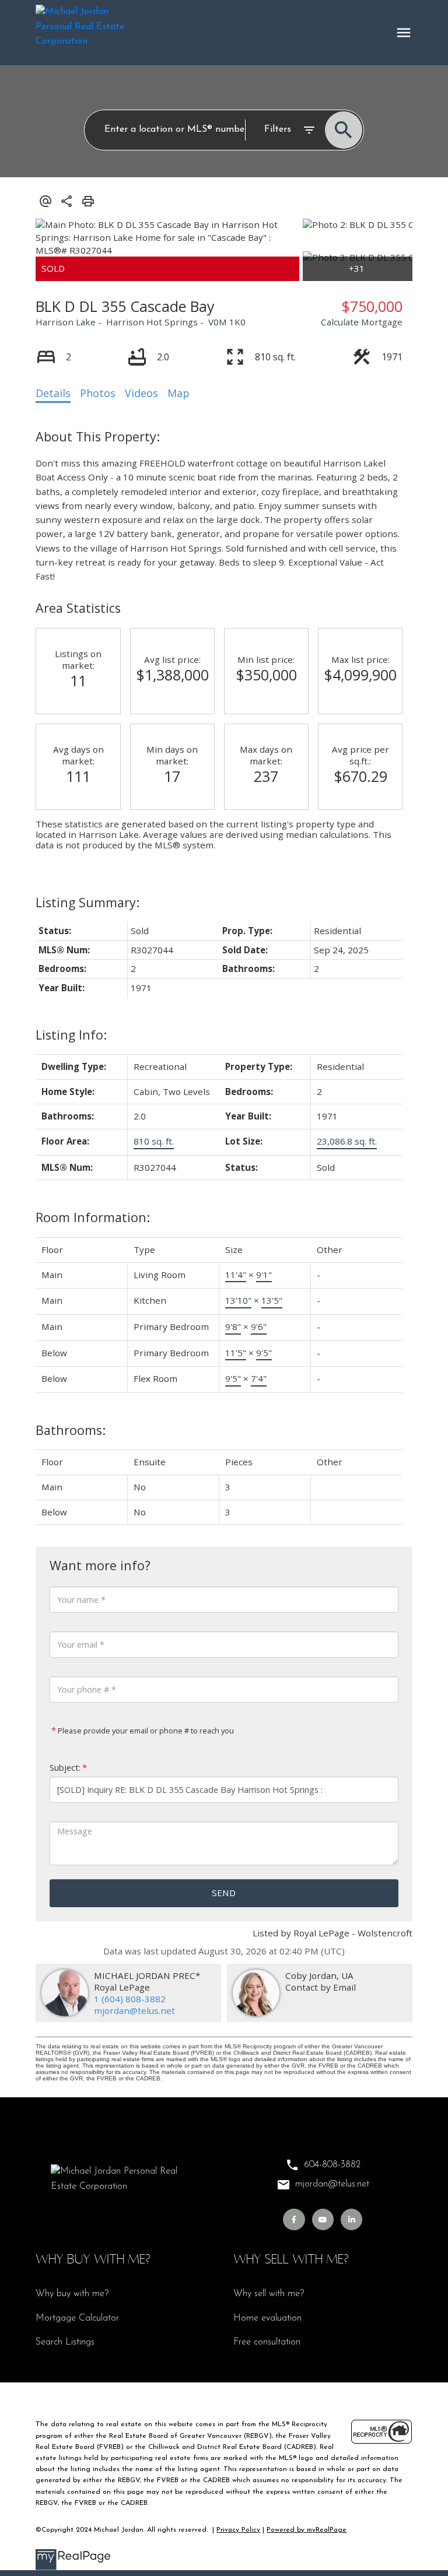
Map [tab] (178, 393)
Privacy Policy (238, 2530)
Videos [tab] (141, 393)
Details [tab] (53, 393)
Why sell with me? (269, 2294)
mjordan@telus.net (134, 2010)
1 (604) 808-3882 (130, 1999)
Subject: (65, 1768)
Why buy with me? (72, 2294)
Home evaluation (267, 2318)
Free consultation (267, 2342)
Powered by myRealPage (307, 2530)
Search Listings (65, 2342)
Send (224, 1893)
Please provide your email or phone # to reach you (145, 1731)
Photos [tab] (98, 393)
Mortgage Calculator (77, 2318)
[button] (294, 2219)
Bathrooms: (71, 1430)
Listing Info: (71, 1035)
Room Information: (93, 1217)
